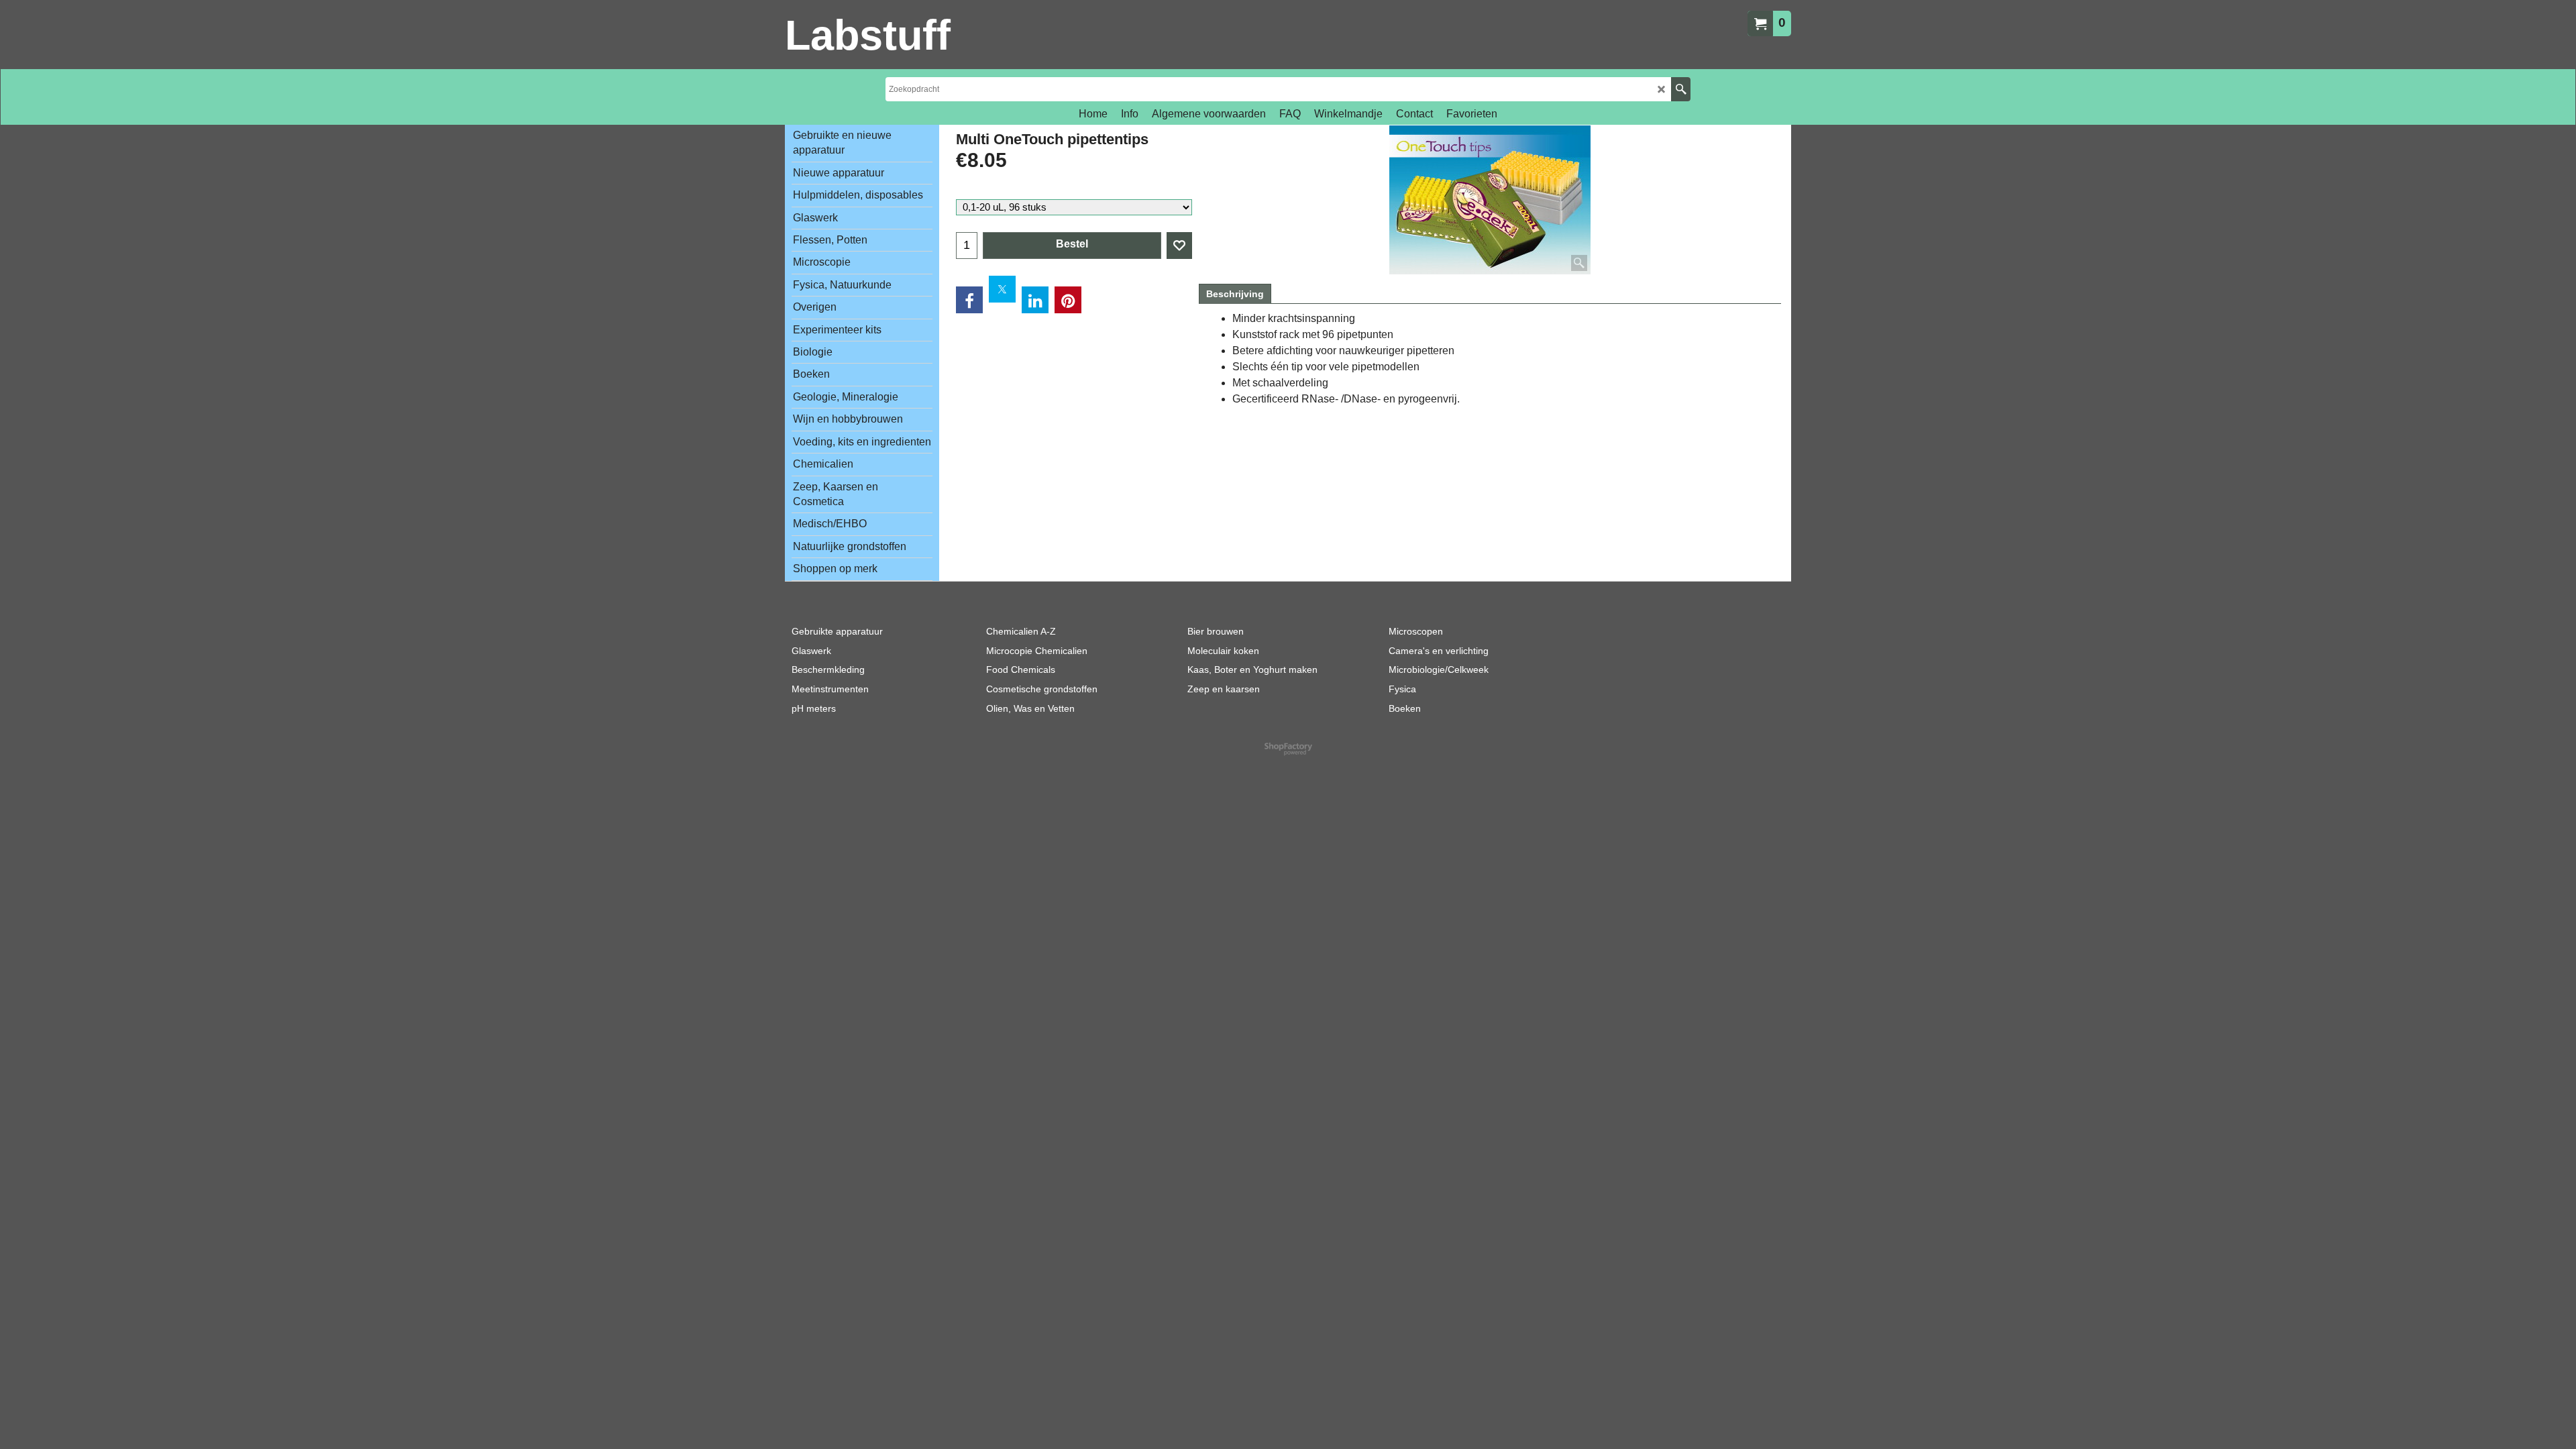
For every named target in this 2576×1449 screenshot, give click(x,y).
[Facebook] (969, 300)
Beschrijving (1235, 294)
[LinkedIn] (1035, 300)
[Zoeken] (1681, 89)
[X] (1002, 289)
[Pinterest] (1068, 300)
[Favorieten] (1179, 246)
